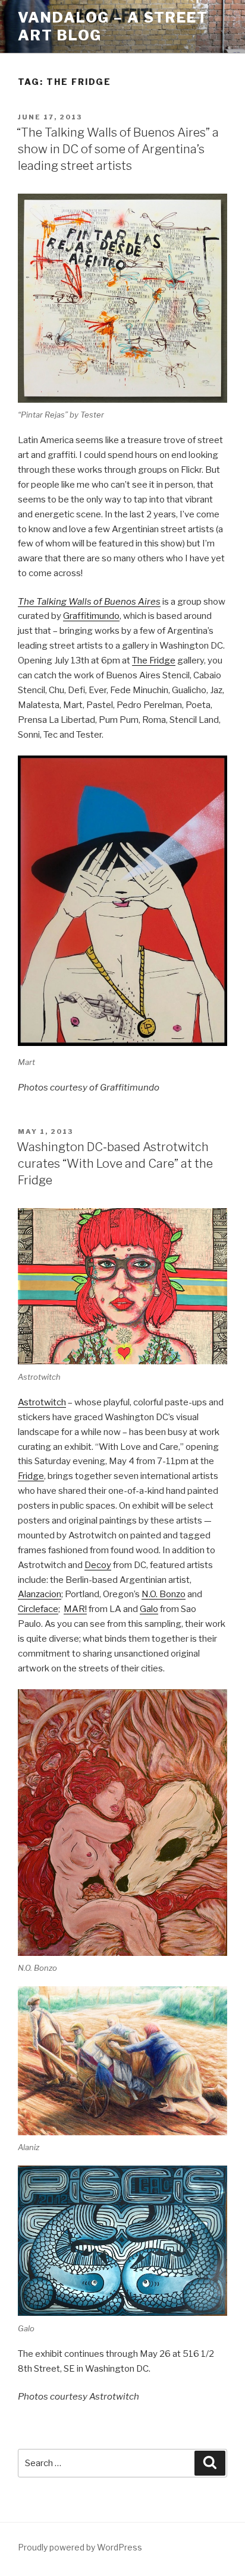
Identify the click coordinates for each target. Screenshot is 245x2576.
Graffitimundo (91, 616)
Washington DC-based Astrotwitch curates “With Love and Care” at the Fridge (115, 1164)
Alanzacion (40, 1594)
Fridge (31, 1476)
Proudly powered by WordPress (80, 2547)
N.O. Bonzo (164, 1594)
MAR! (75, 1609)
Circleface (38, 1609)
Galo (149, 1609)
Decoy (98, 1565)
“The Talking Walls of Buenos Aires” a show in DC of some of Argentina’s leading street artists (118, 149)
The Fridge (154, 660)
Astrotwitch (42, 1402)
